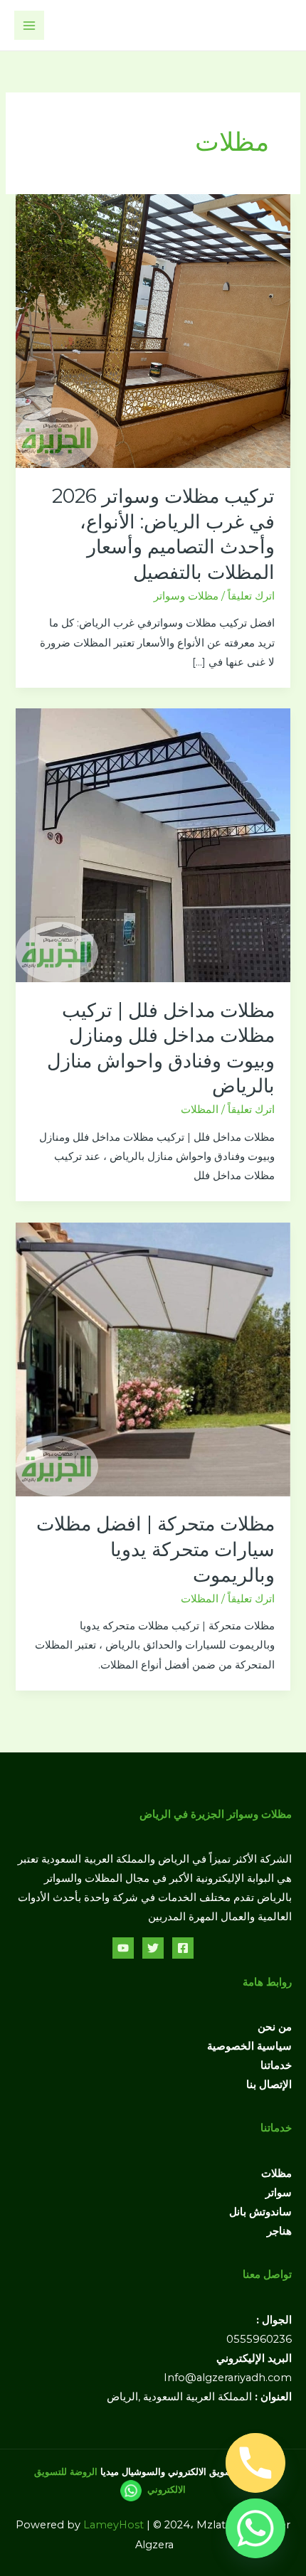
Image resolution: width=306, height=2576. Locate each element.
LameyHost (114, 2525)
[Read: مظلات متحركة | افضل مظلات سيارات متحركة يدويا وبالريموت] (153, 1358)
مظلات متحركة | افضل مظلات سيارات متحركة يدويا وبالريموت (155, 1549)
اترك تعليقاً (251, 596)
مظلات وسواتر (186, 596)
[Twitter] (153, 1948)
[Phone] (255, 2463)
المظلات (200, 1109)
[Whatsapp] (255, 2528)
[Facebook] (183, 1948)
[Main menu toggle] (29, 26)
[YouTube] (123, 1948)
